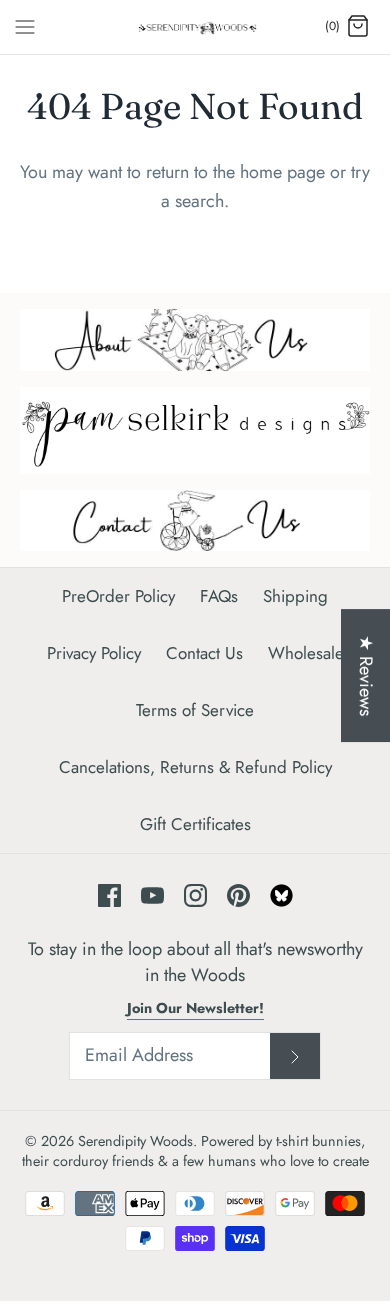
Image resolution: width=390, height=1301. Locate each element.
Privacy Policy (94, 653)
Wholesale (306, 653)
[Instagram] (195, 895)
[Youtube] (152, 895)
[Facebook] (109, 895)
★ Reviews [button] (366, 675)
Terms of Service (195, 710)
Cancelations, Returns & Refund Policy (195, 767)
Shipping (295, 596)
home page (282, 172)
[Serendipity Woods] (195, 27)
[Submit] (295, 1056)
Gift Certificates (195, 824)
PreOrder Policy (118, 596)
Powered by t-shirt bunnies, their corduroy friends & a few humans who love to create (195, 1151)
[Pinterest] (238, 895)
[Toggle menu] (25, 26)
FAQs (219, 596)
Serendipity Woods (135, 1141)
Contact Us (204, 653)
